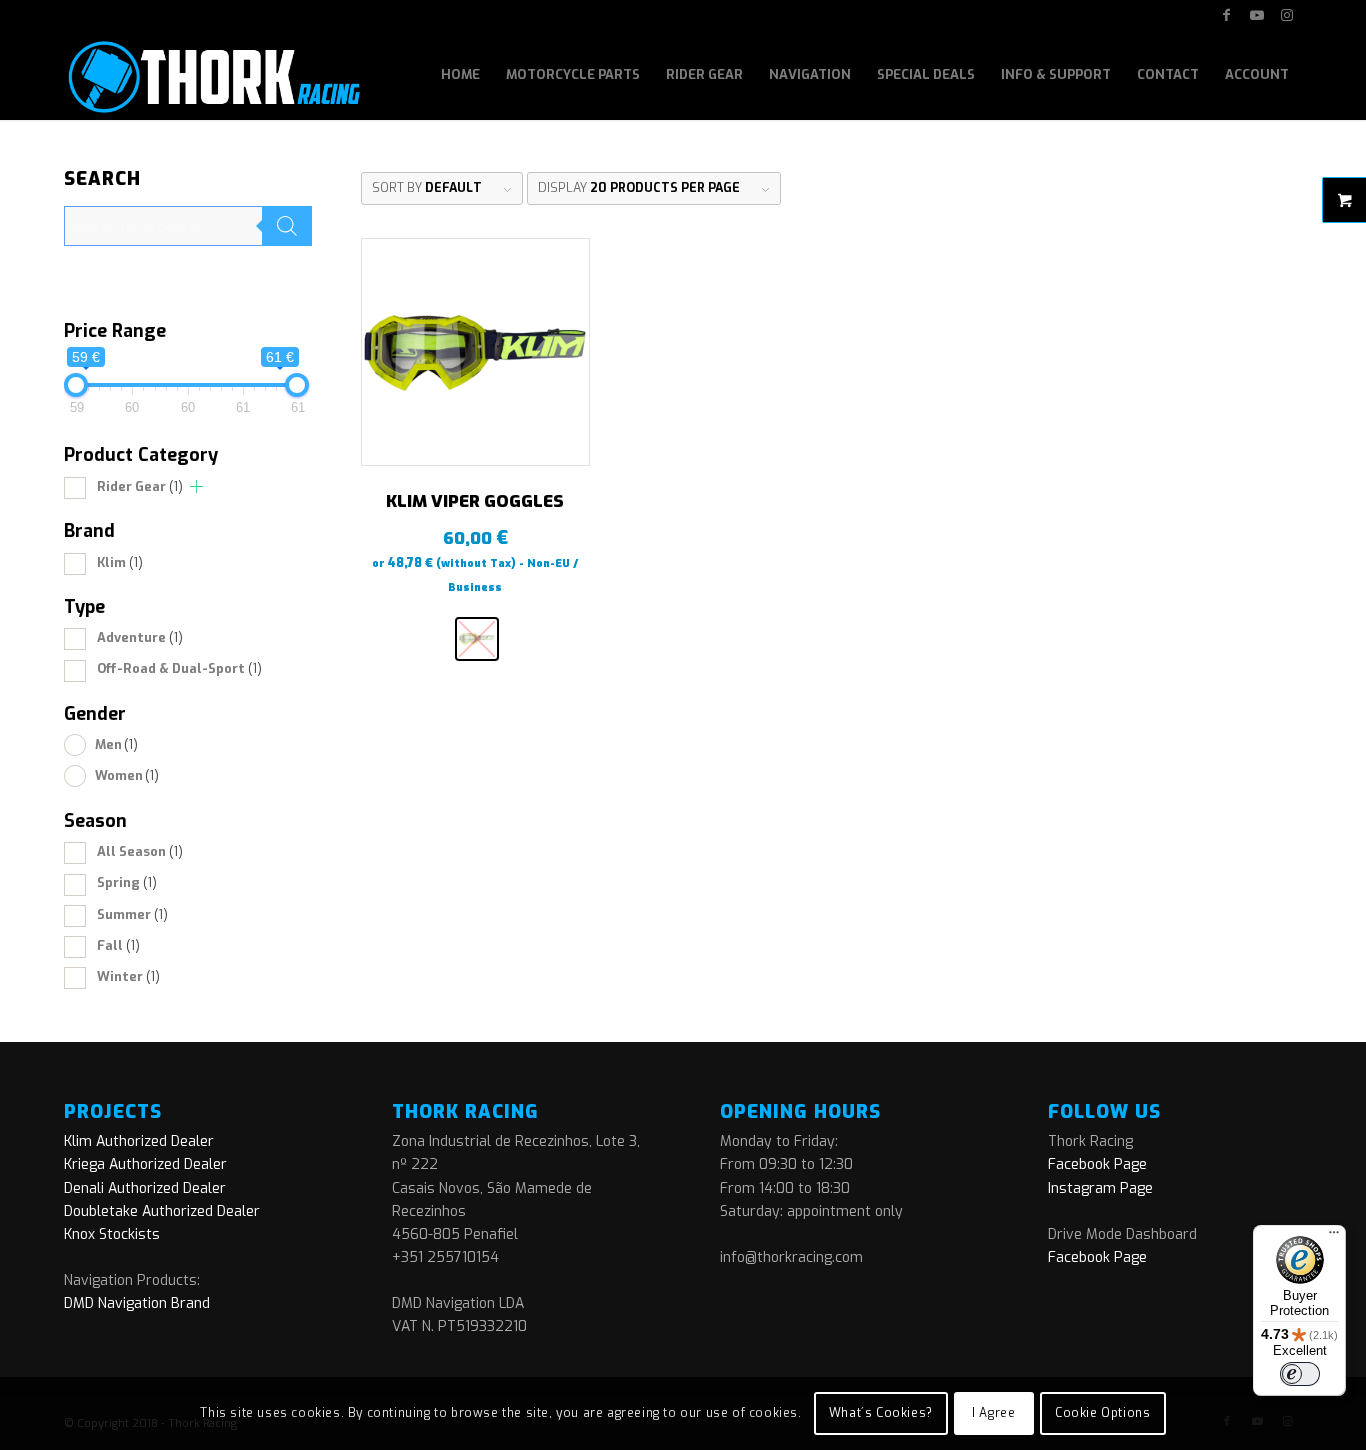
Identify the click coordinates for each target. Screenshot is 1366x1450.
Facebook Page (1097, 1164)
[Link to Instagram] (1287, 15)
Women (127, 775)
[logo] (212, 75)
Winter (128, 976)
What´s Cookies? (881, 1413)
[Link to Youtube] (1256, 15)
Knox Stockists (112, 1234)
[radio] (477, 639)
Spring (127, 882)
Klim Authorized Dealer (139, 1141)
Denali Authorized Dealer (145, 1188)
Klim (120, 562)
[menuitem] (460, 75)
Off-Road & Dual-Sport (179, 668)
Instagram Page (1100, 1188)
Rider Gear (140, 486)
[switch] (1300, 1374)
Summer (132, 914)
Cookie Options (1102, 1413)
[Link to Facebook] (1226, 15)
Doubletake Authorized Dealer (162, 1211)
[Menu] (1334, 1237)
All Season (140, 851)
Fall (118, 945)
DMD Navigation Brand (137, 1303)
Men (116, 744)
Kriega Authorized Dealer (145, 1164)
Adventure (140, 637)
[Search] (287, 226)
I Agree (993, 1413)
